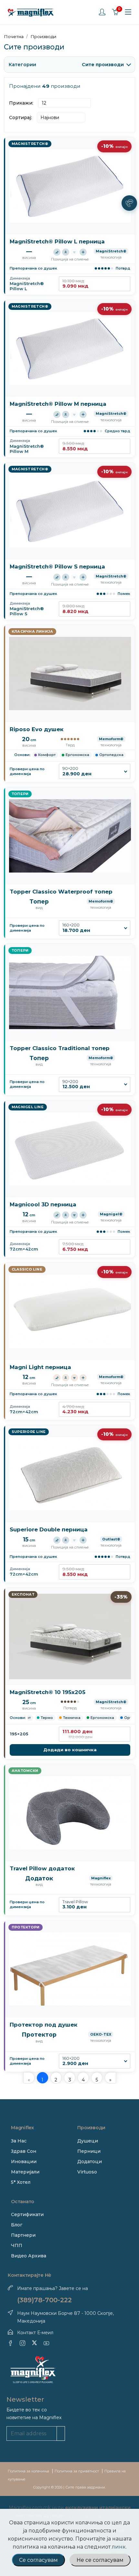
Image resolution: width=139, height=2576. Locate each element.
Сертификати (27, 2214)
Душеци (88, 2141)
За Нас (19, 2141)
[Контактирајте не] (129, 203)
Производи (43, 36)
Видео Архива (29, 2256)
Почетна (14, 36)
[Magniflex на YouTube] (46, 2343)
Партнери (23, 2235)
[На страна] (57, 252)
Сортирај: (21, 118)
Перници (89, 2151)
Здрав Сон (24, 2151)
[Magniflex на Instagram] (22, 2343)
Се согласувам (38, 2560)
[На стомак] (74, 252)
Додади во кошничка (70, 1750)
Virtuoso (87, 2172)
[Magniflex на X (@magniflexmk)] (34, 2343)
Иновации (24, 2162)
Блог (17, 2225)
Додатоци (90, 2162)
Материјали (25, 2172)
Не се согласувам (100, 2560)
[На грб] (66, 252)
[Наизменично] (83, 252)
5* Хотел (21, 2182)
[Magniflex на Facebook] (11, 2343)
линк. (119, 2547)
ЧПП (17, 2245)
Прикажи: (21, 103)
